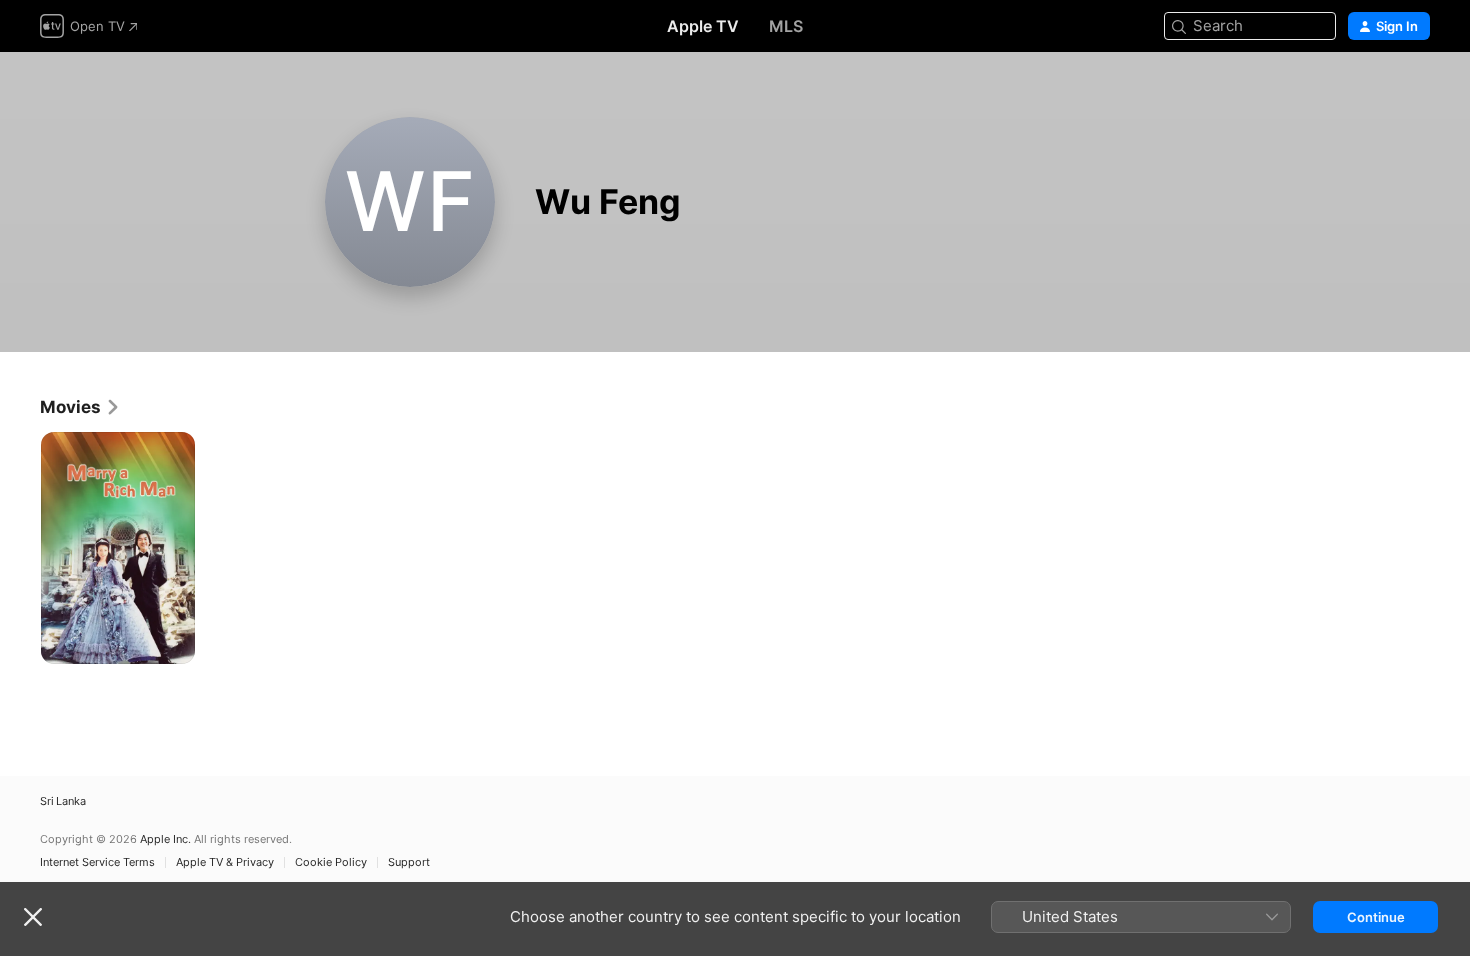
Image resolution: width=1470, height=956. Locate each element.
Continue (1376, 917)
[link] (80, 407)
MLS (786, 26)
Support (409, 862)
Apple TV (703, 26)
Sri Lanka (63, 801)
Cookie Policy (331, 862)
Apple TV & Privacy (225, 862)
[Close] (33, 917)
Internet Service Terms (97, 862)
